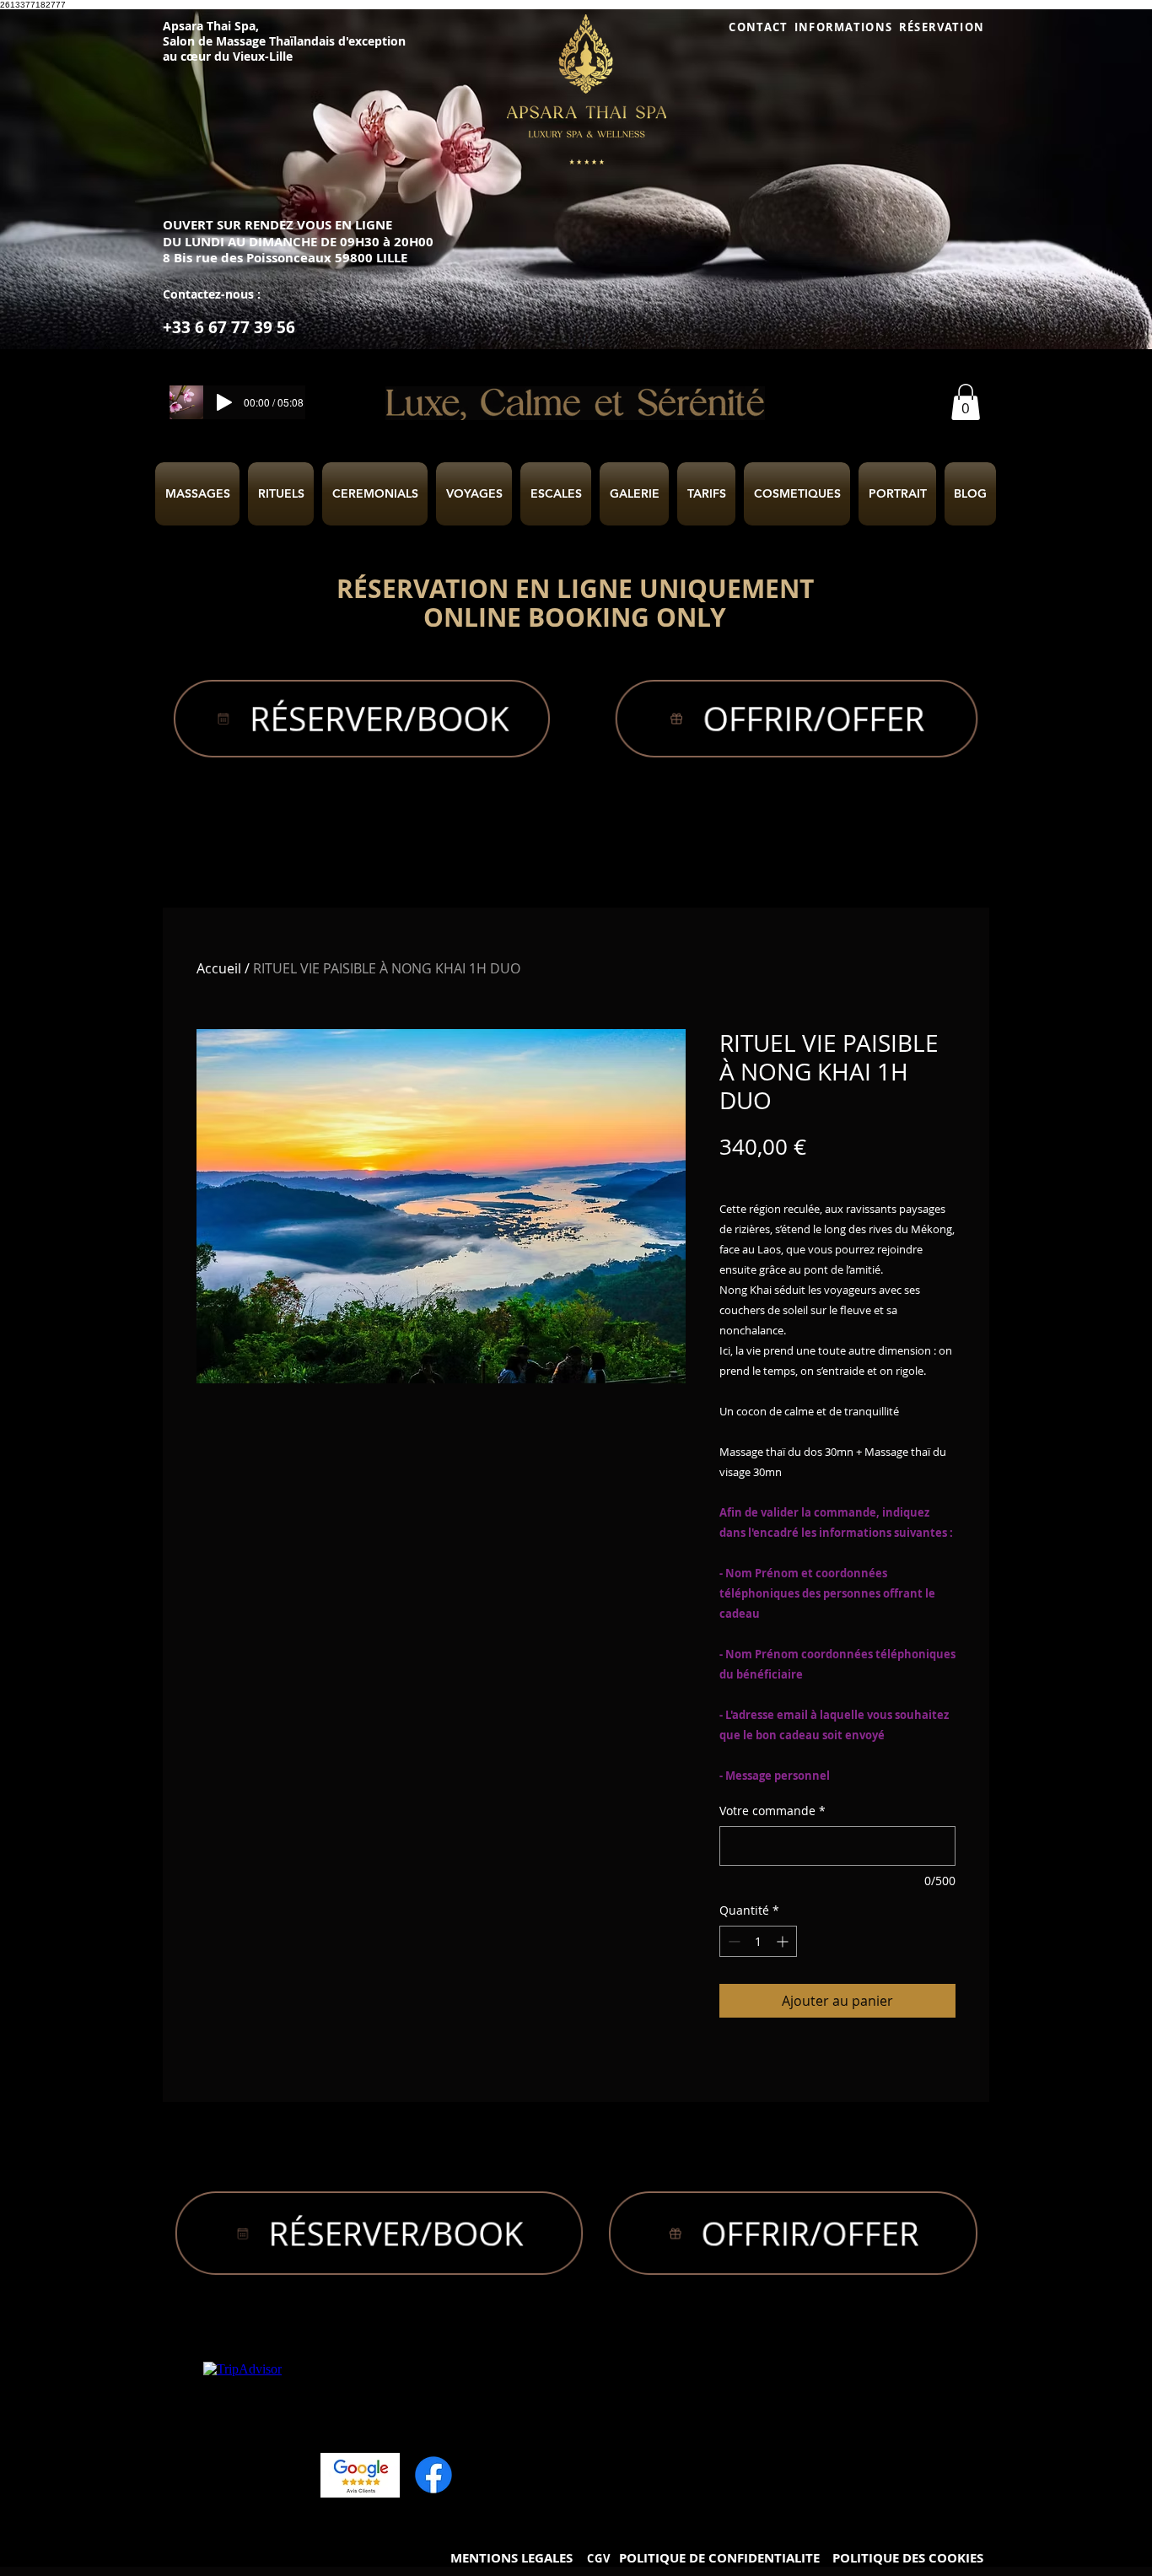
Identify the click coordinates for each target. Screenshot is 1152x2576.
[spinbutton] (758, 1941)
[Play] (224, 402)
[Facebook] (433, 2475)
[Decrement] (732, 1941)
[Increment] (784, 1941)
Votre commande (772, 1811)
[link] (966, 402)
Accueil (219, 968)
